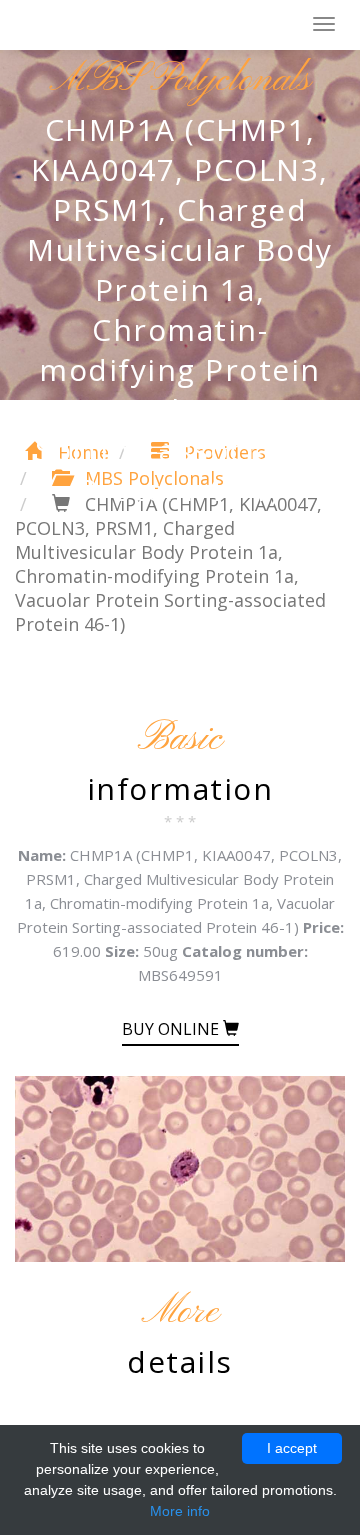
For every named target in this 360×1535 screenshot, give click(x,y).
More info (180, 1511)
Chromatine (109, 26)
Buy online (172, 1029)
